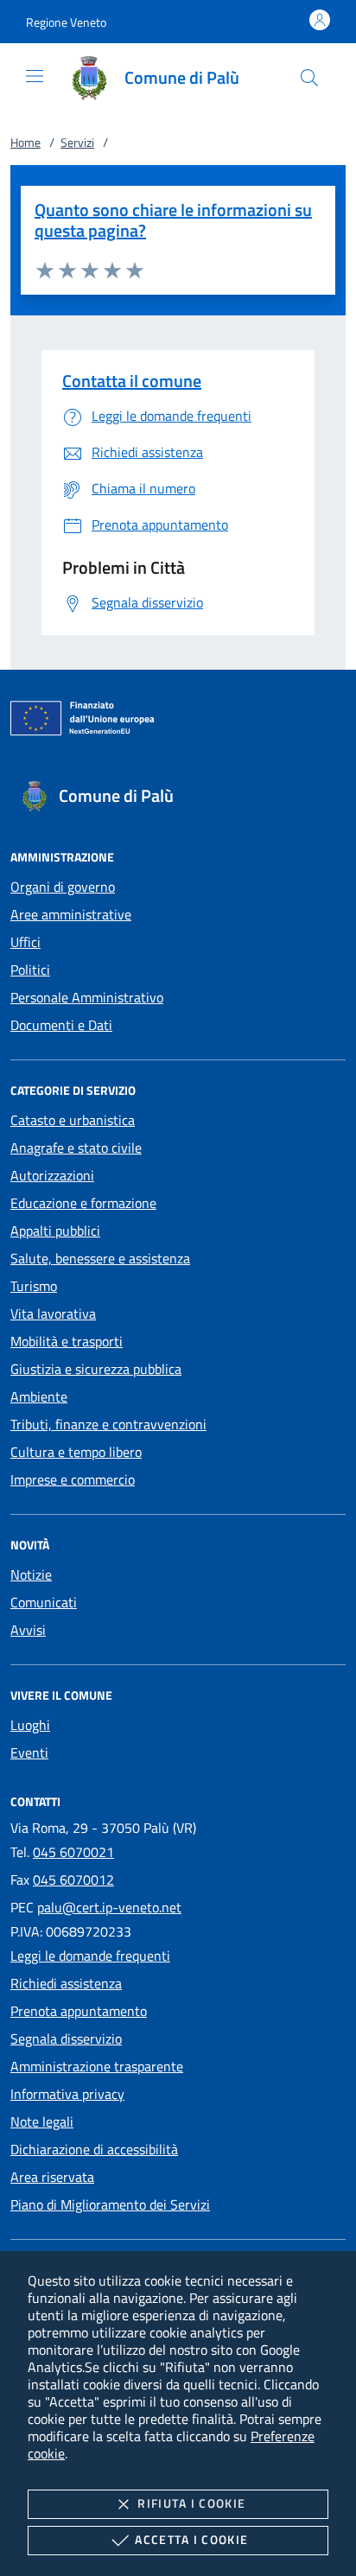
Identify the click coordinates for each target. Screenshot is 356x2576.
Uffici (25, 942)
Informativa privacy (67, 2094)
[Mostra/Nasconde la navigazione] (35, 76)
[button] (66, 22)
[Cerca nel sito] (309, 78)
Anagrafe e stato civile (76, 1148)
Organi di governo (63, 887)
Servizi (77, 142)
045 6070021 (73, 1852)
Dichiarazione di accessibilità (94, 2149)
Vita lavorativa (53, 1313)
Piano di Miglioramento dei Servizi (110, 2204)
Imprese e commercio (73, 1479)
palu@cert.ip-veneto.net (109, 1907)
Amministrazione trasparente (97, 2066)
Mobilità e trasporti (67, 1341)
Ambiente (39, 1396)
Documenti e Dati (61, 1025)
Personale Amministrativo (87, 997)
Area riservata (52, 2177)
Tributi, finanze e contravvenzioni (108, 1424)
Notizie (31, 1574)
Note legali (42, 2121)
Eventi (29, 1752)
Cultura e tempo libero (76, 1452)
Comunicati (44, 1602)
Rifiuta (191, 2503)
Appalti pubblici (55, 1231)
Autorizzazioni (52, 1175)
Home (25, 142)
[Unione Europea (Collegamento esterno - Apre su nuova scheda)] (178, 722)
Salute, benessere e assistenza (100, 1258)
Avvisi (28, 1630)
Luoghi (30, 1725)
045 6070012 (73, 1880)
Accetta (191, 2539)
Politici (30, 970)
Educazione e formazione (83, 1203)
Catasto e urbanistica (73, 1120)
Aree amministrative (71, 914)
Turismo (34, 1286)
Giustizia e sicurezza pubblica (96, 1369)
